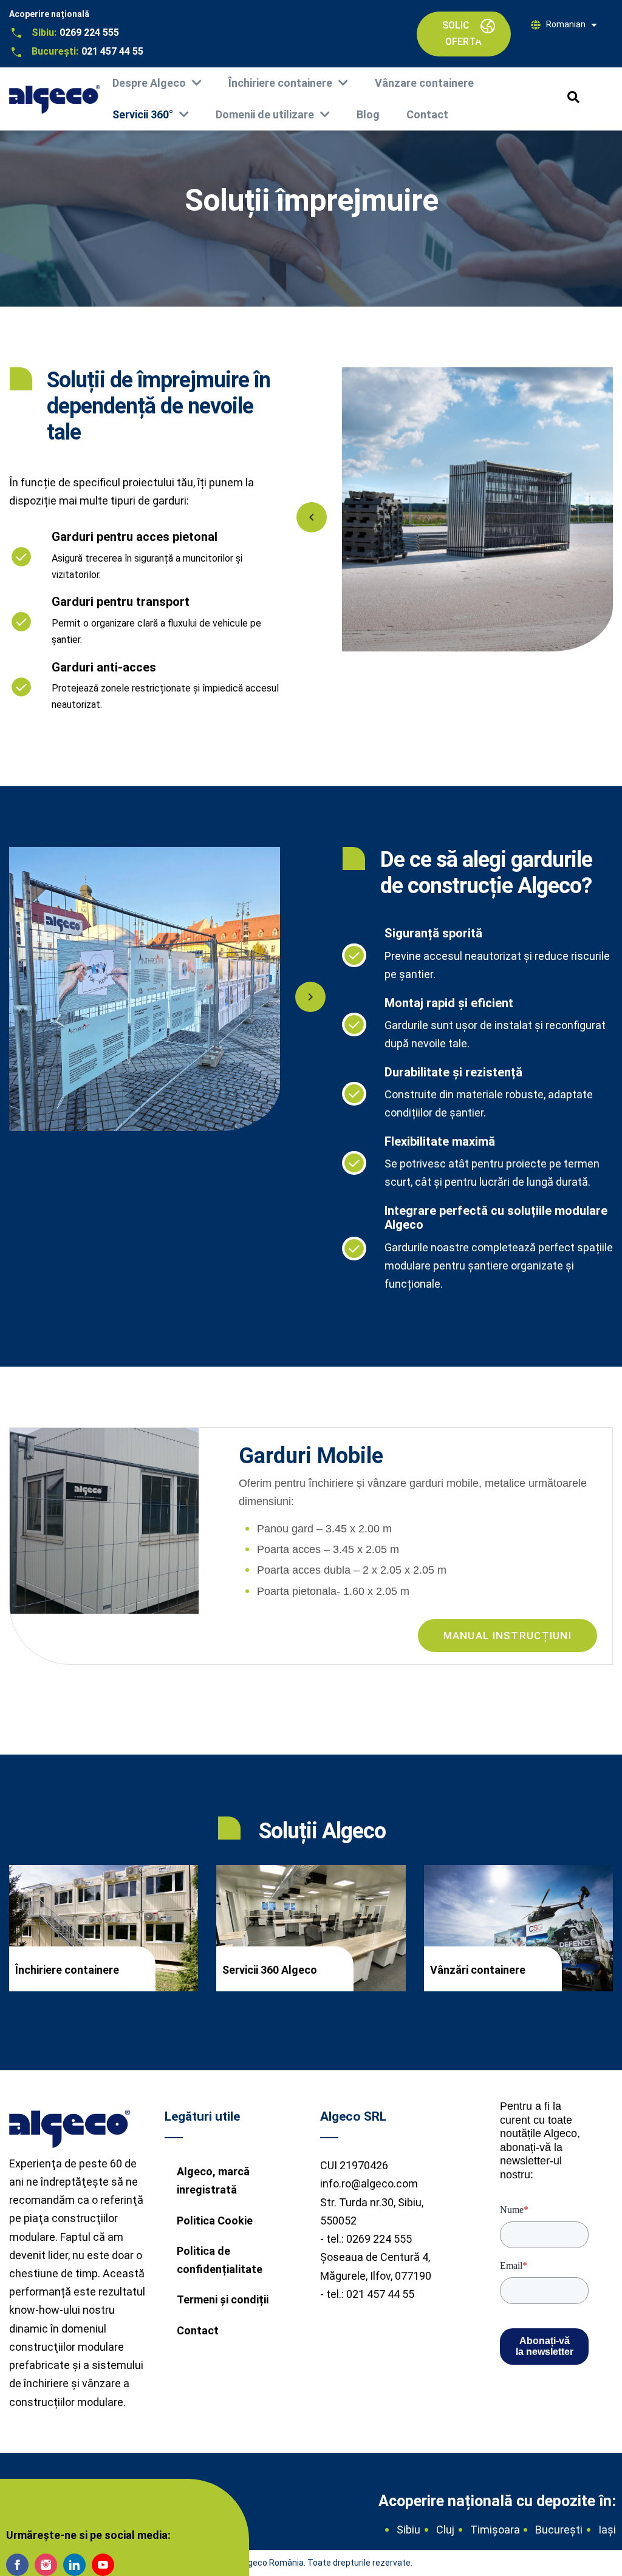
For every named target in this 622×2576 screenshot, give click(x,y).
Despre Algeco (149, 83)
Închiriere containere (67, 1970)
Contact (427, 114)
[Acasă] (55, 95)
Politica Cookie (215, 2221)
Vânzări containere (478, 1970)
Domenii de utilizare (265, 114)
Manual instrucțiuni (508, 1636)
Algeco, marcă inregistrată (213, 2180)
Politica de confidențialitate (220, 2260)
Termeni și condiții (223, 2299)
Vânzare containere (424, 83)
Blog (368, 114)
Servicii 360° (143, 114)
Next (310, 997)
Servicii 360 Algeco (270, 1970)
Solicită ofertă (463, 33)
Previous (312, 517)
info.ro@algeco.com (369, 2183)
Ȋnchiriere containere (280, 83)
